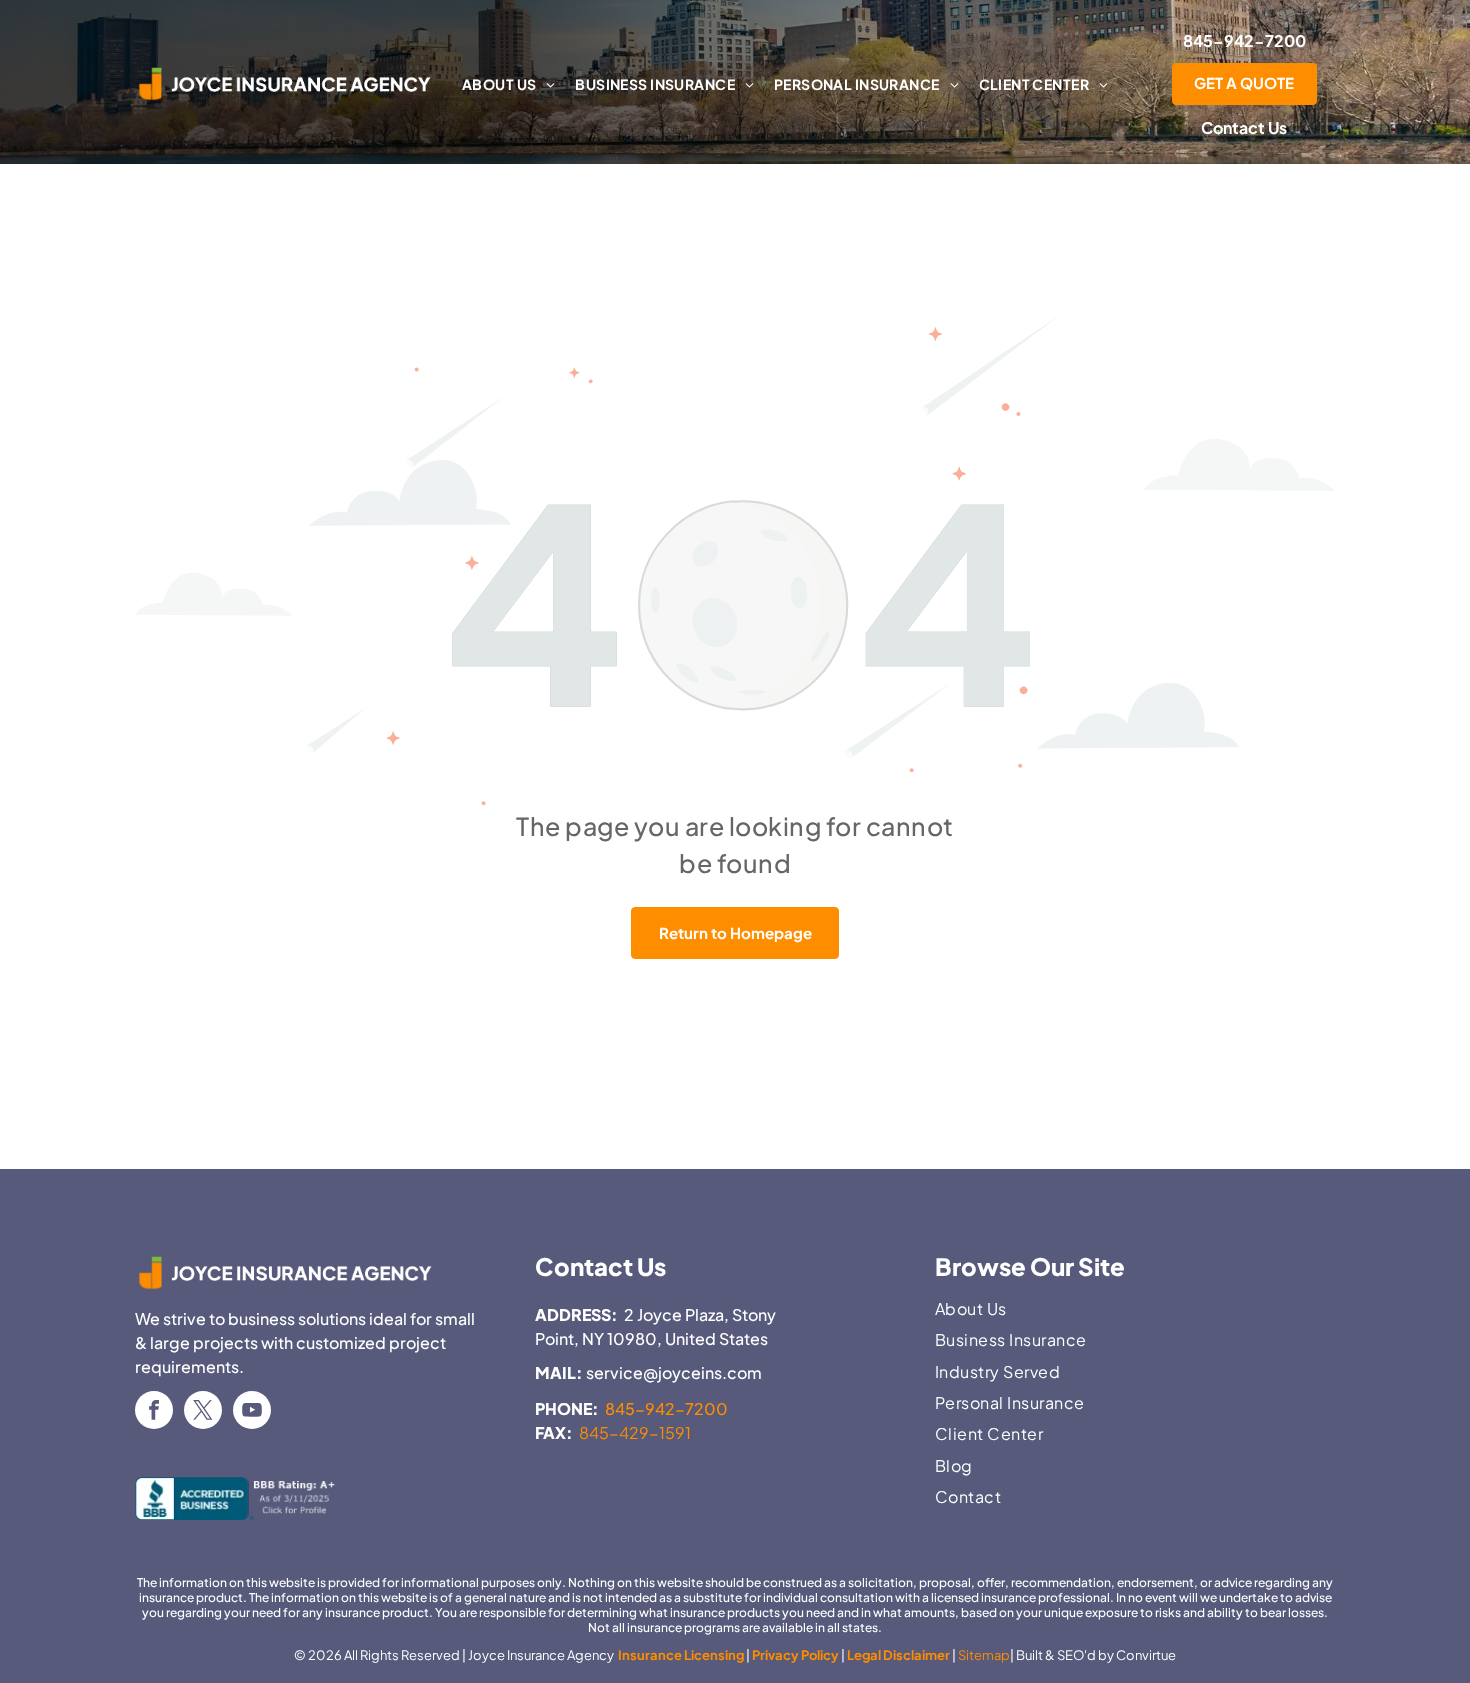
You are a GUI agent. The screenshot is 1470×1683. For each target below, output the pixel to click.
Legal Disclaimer (898, 1655)
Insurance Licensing (680, 1655)
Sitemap (984, 1655)
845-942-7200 (666, 1408)
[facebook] (154, 1412)
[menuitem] (508, 84)
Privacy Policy (795, 1655)
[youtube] (252, 1412)
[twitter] (203, 1412)
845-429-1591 (635, 1432)
